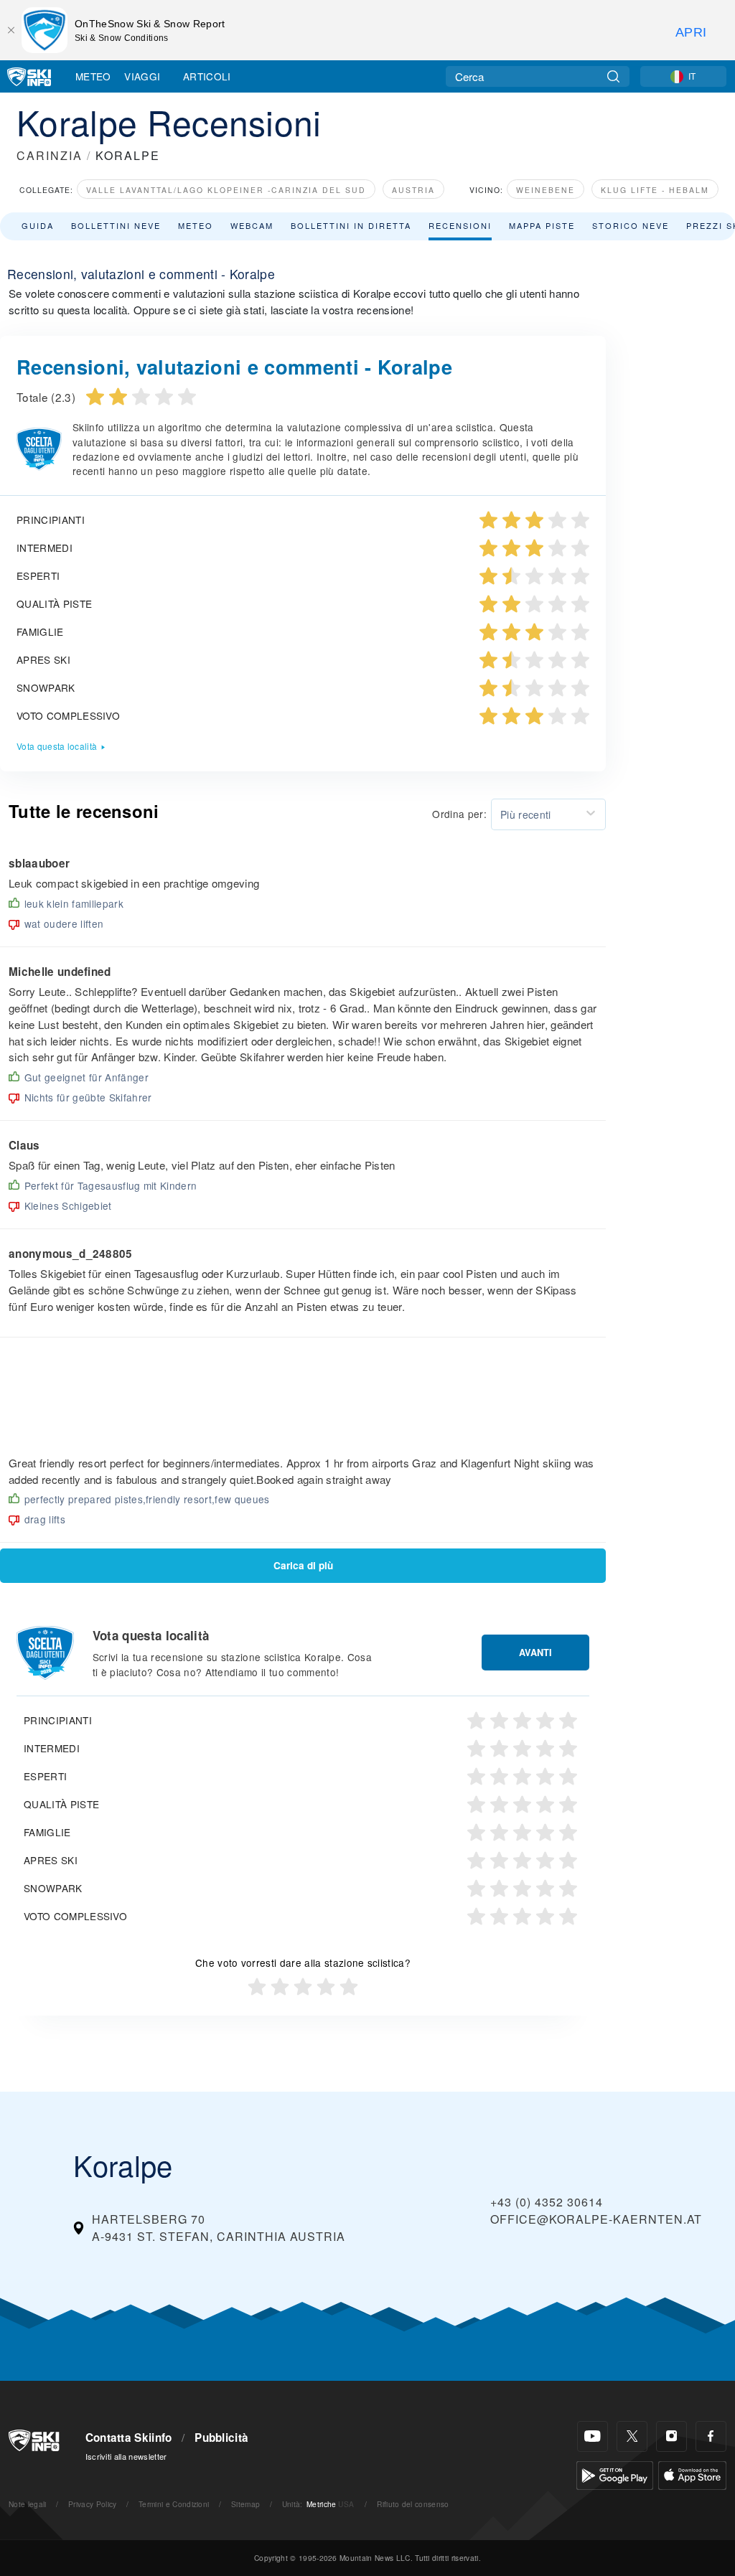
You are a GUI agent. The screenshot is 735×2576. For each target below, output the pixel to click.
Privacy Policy (92, 2504)
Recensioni (460, 225)
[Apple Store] (692, 2474)
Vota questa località (57, 746)
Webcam (252, 225)
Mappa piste (542, 225)
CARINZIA (50, 155)
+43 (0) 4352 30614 (547, 2202)
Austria (413, 190)
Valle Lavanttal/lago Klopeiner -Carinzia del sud (226, 190)
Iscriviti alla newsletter (126, 2456)
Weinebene (546, 190)
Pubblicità (221, 2438)
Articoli (207, 76)
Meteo (93, 76)
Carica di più (303, 1565)
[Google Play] (615, 2474)
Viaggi (142, 76)
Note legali (28, 2504)
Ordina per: (459, 814)
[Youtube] (593, 2436)
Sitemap (245, 2504)
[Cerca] (613, 76)
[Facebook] (711, 2436)
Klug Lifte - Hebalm (655, 190)
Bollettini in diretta (351, 225)
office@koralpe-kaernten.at (596, 2219)
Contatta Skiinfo (129, 2438)
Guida (38, 225)
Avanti (535, 1653)
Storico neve (631, 225)
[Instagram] (671, 2436)
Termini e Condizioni (174, 2504)
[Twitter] (632, 2436)
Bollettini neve (116, 225)
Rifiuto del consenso (413, 2504)
